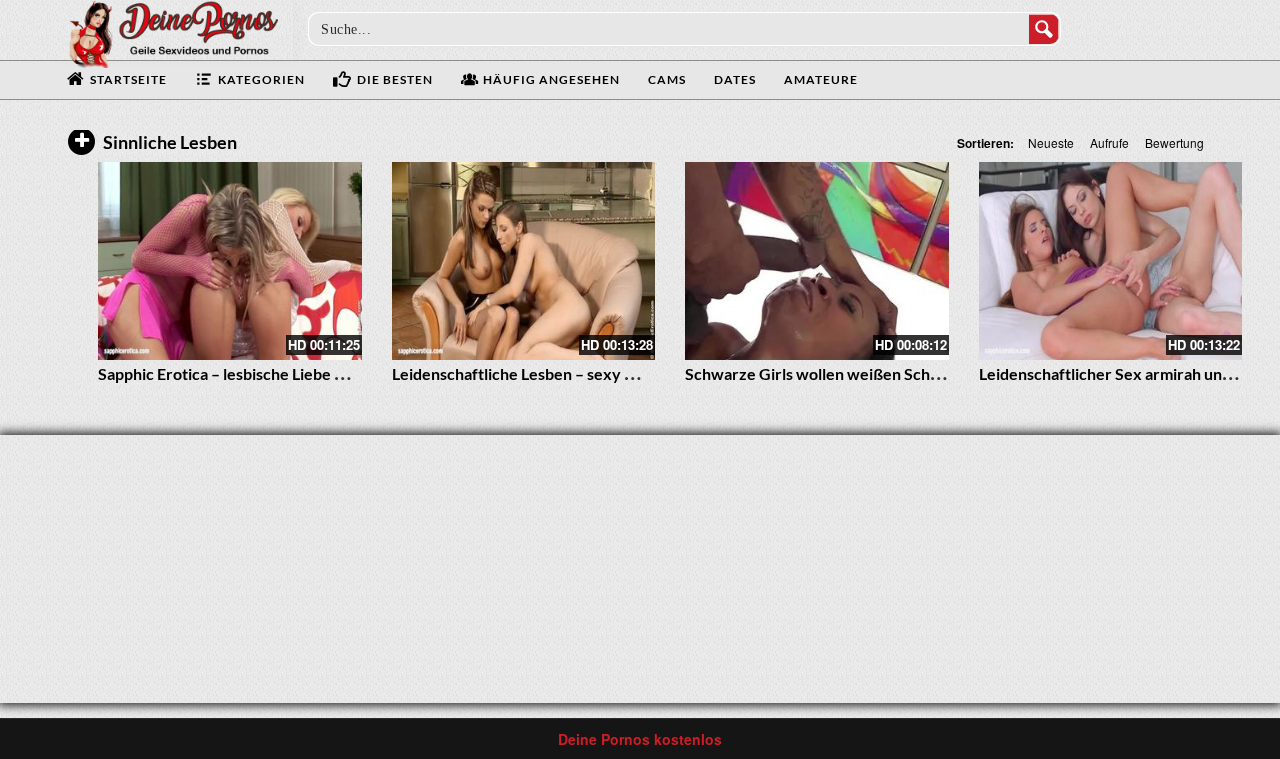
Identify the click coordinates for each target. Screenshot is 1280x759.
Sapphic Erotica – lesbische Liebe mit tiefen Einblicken (289, 373)
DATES (735, 79)
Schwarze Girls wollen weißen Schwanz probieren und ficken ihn (915, 373)
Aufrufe (1109, 142)
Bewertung (1174, 142)
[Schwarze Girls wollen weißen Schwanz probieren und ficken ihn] (817, 261)
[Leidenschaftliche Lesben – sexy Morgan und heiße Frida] (524, 261)
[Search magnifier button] (1044, 29)
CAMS (667, 79)
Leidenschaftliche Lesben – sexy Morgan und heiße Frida (593, 373)
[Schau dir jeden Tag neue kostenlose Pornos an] (173, 32)
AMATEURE (821, 79)
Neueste (1051, 142)
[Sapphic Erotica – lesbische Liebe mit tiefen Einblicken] (230, 261)
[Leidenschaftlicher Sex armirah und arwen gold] (1111, 261)
